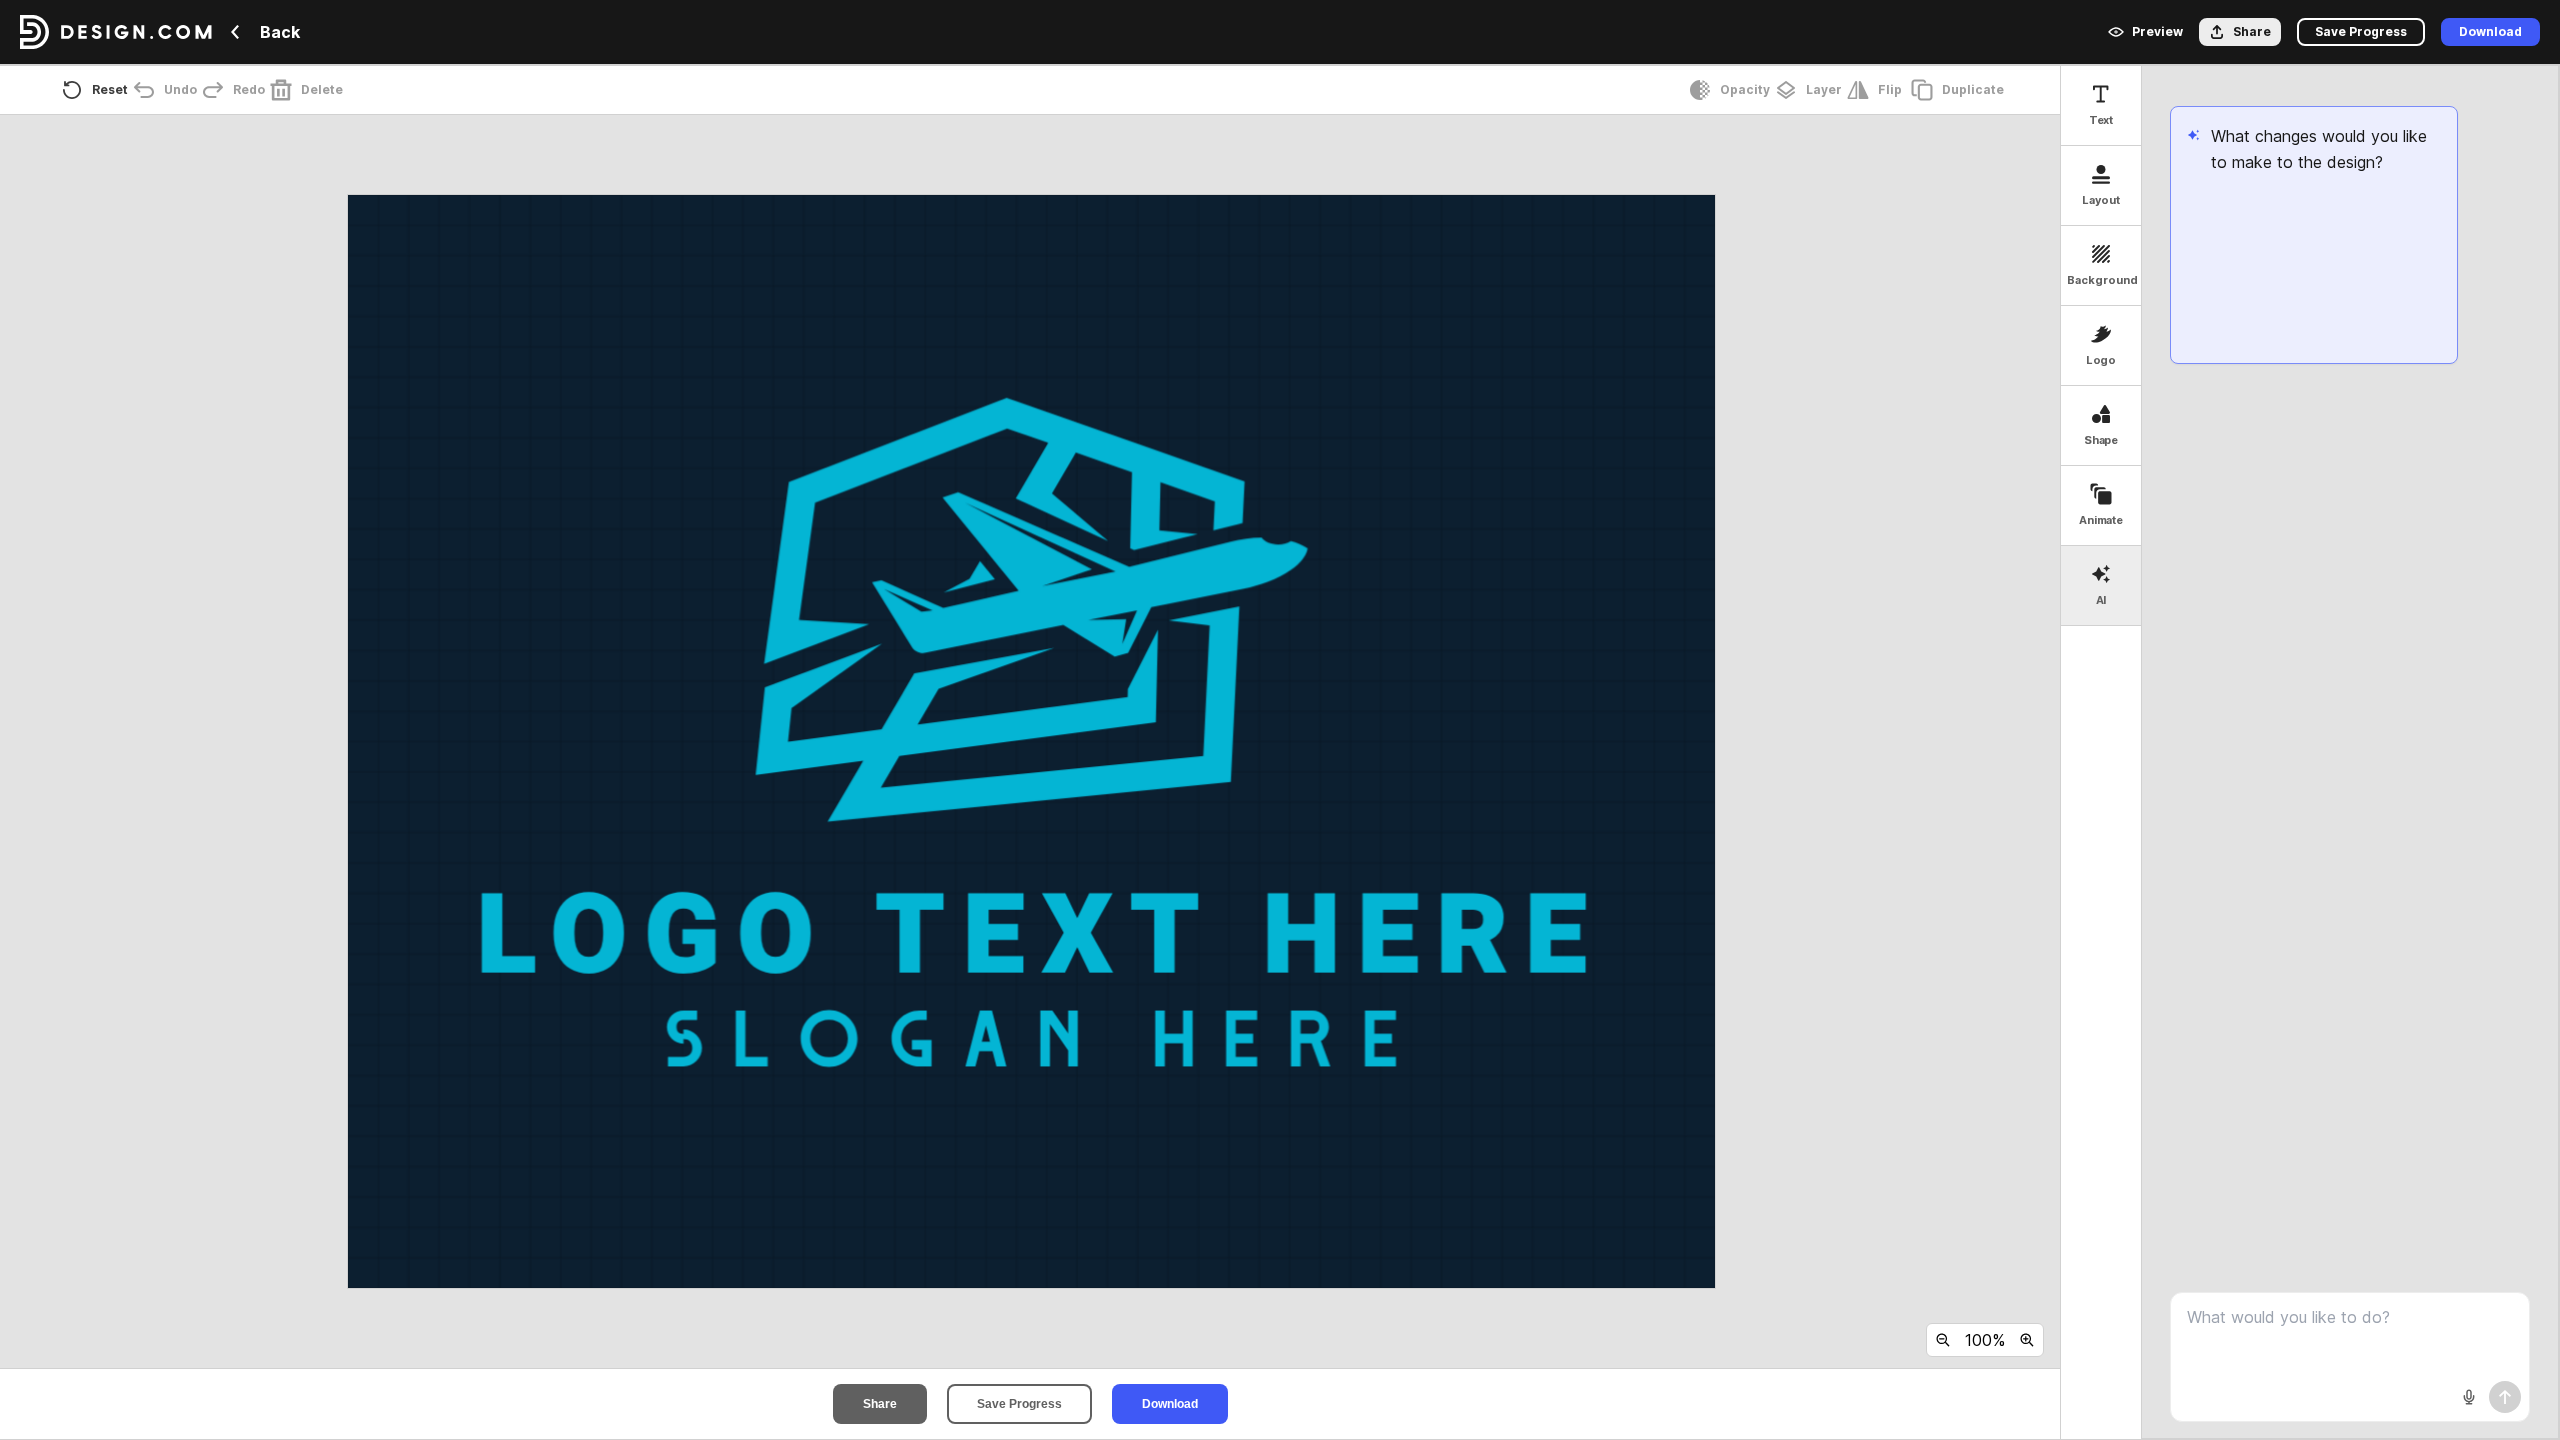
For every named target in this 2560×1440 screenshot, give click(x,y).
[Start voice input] (2469, 1397)
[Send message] (2505, 1397)
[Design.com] (116, 32)
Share (880, 1404)
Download (1170, 1404)
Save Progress (1019, 1404)
